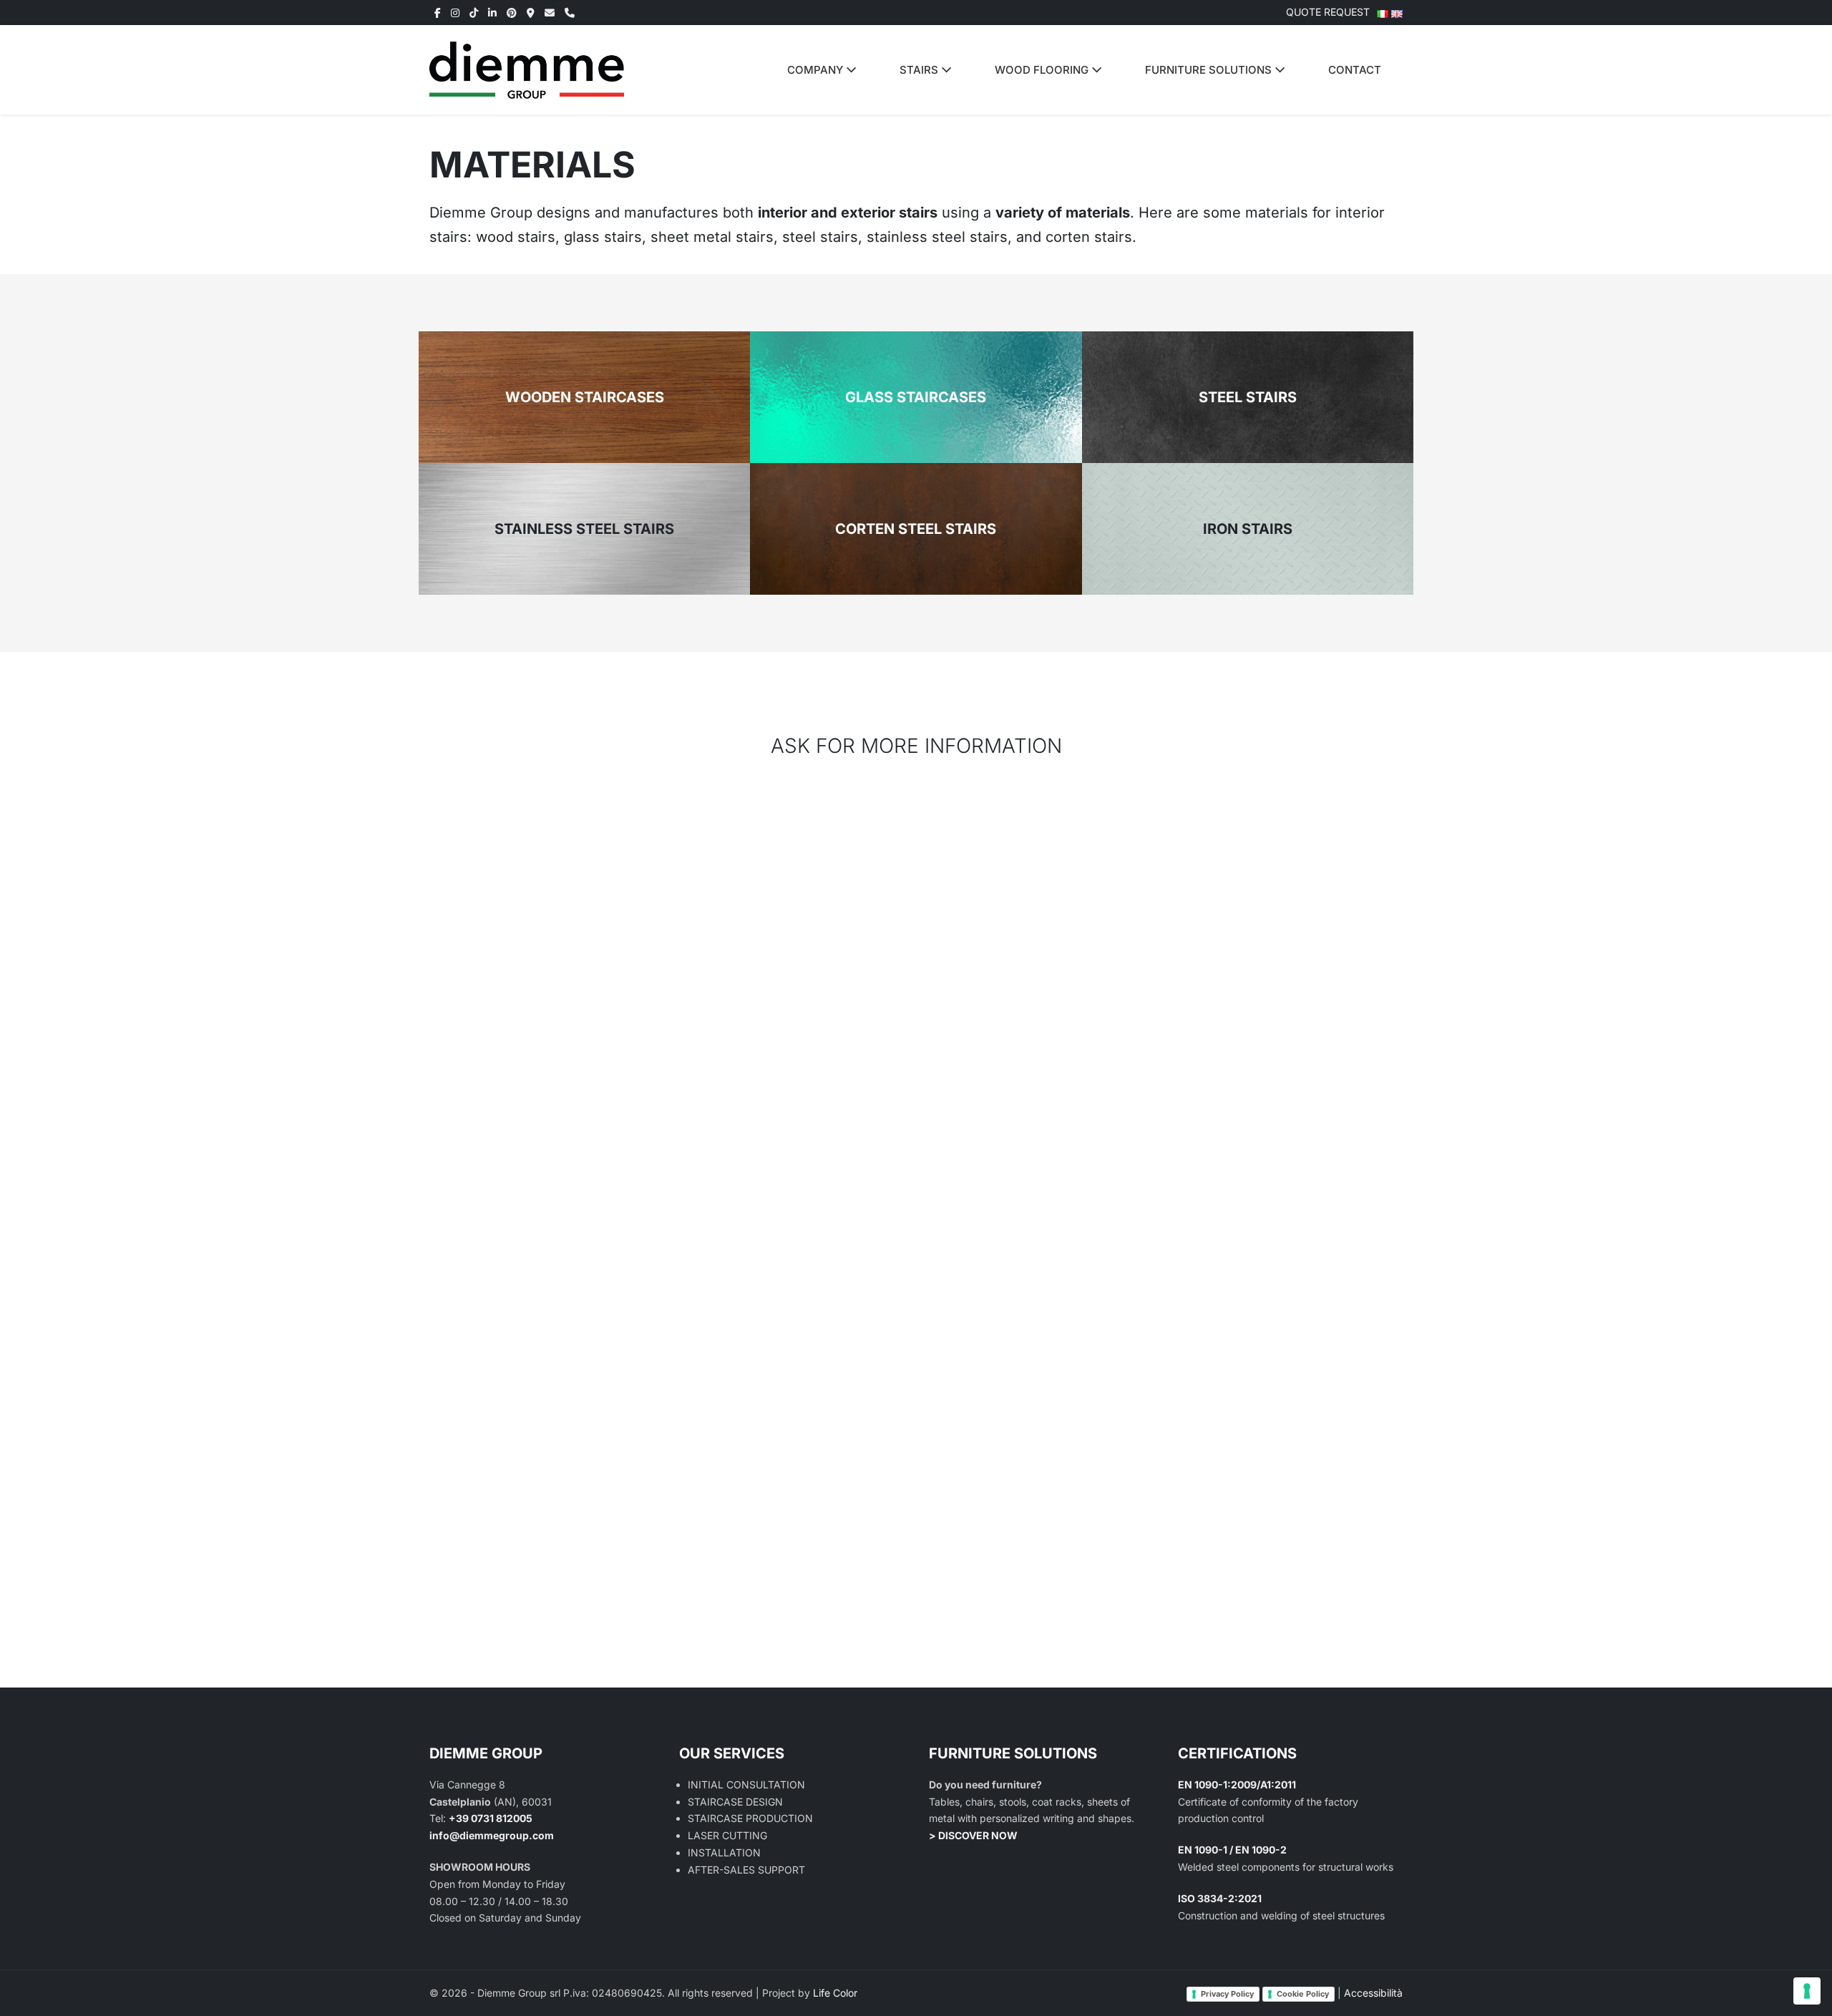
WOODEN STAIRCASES (585, 397)
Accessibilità (1373, 1993)
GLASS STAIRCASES (916, 397)
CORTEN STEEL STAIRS (916, 529)
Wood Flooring (1043, 70)
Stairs (920, 70)
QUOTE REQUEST (1328, 12)
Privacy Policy (1227, 1994)
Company (817, 70)
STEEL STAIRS (1248, 397)
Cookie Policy (1303, 1994)
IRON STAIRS (1248, 529)
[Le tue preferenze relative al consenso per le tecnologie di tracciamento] (1807, 1991)
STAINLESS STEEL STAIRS (584, 529)
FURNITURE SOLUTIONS (1210, 70)
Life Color (835, 1993)
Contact (1355, 70)
